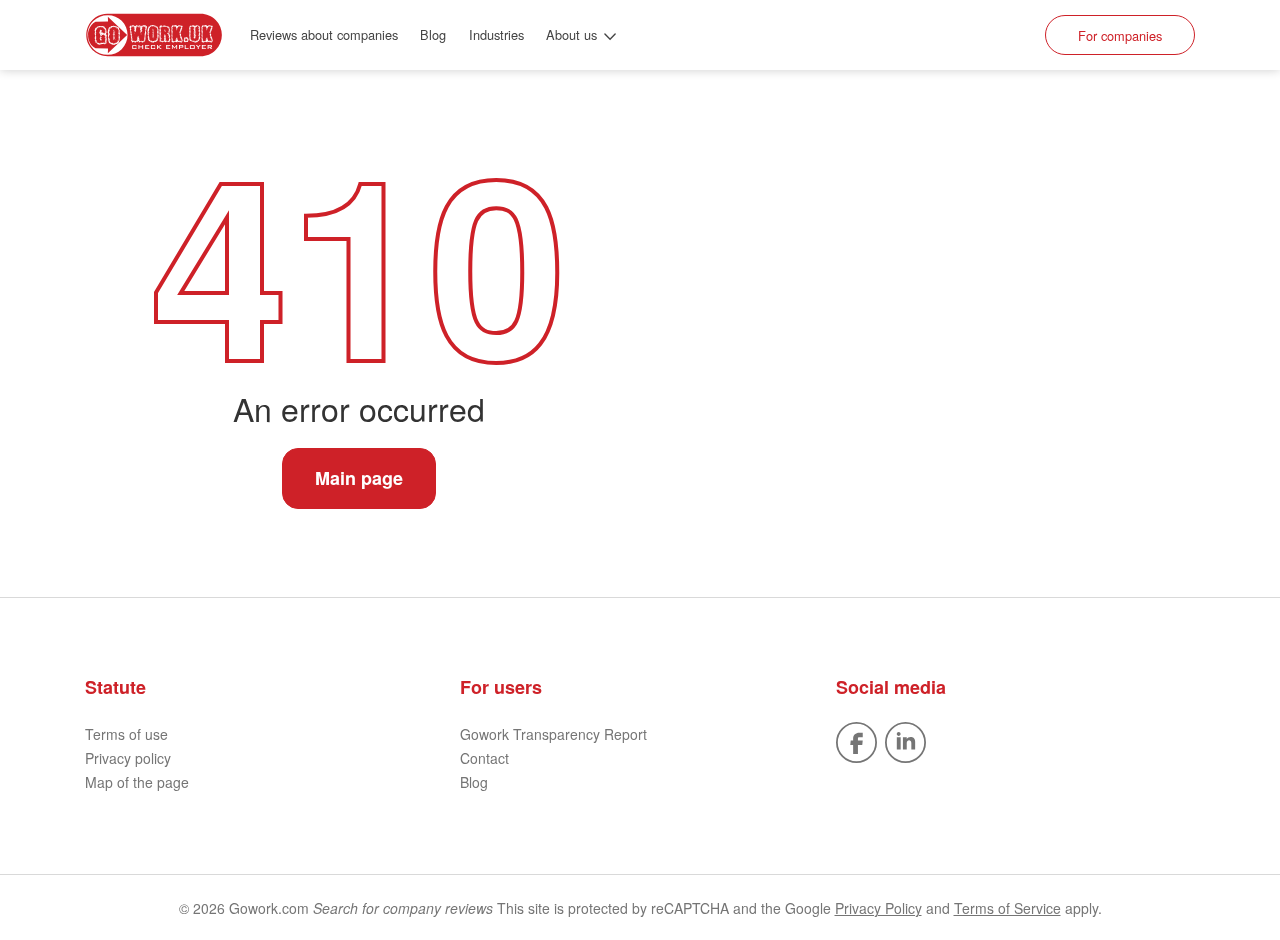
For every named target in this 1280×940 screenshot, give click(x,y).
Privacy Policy (878, 908)
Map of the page (137, 782)
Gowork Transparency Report (553, 734)
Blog (433, 34)
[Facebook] (856, 740)
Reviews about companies (324, 34)
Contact (484, 758)
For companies (1120, 35)
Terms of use (126, 734)
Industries (496, 34)
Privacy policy (128, 758)
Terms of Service (1007, 908)
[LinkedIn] (905, 740)
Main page (359, 478)
